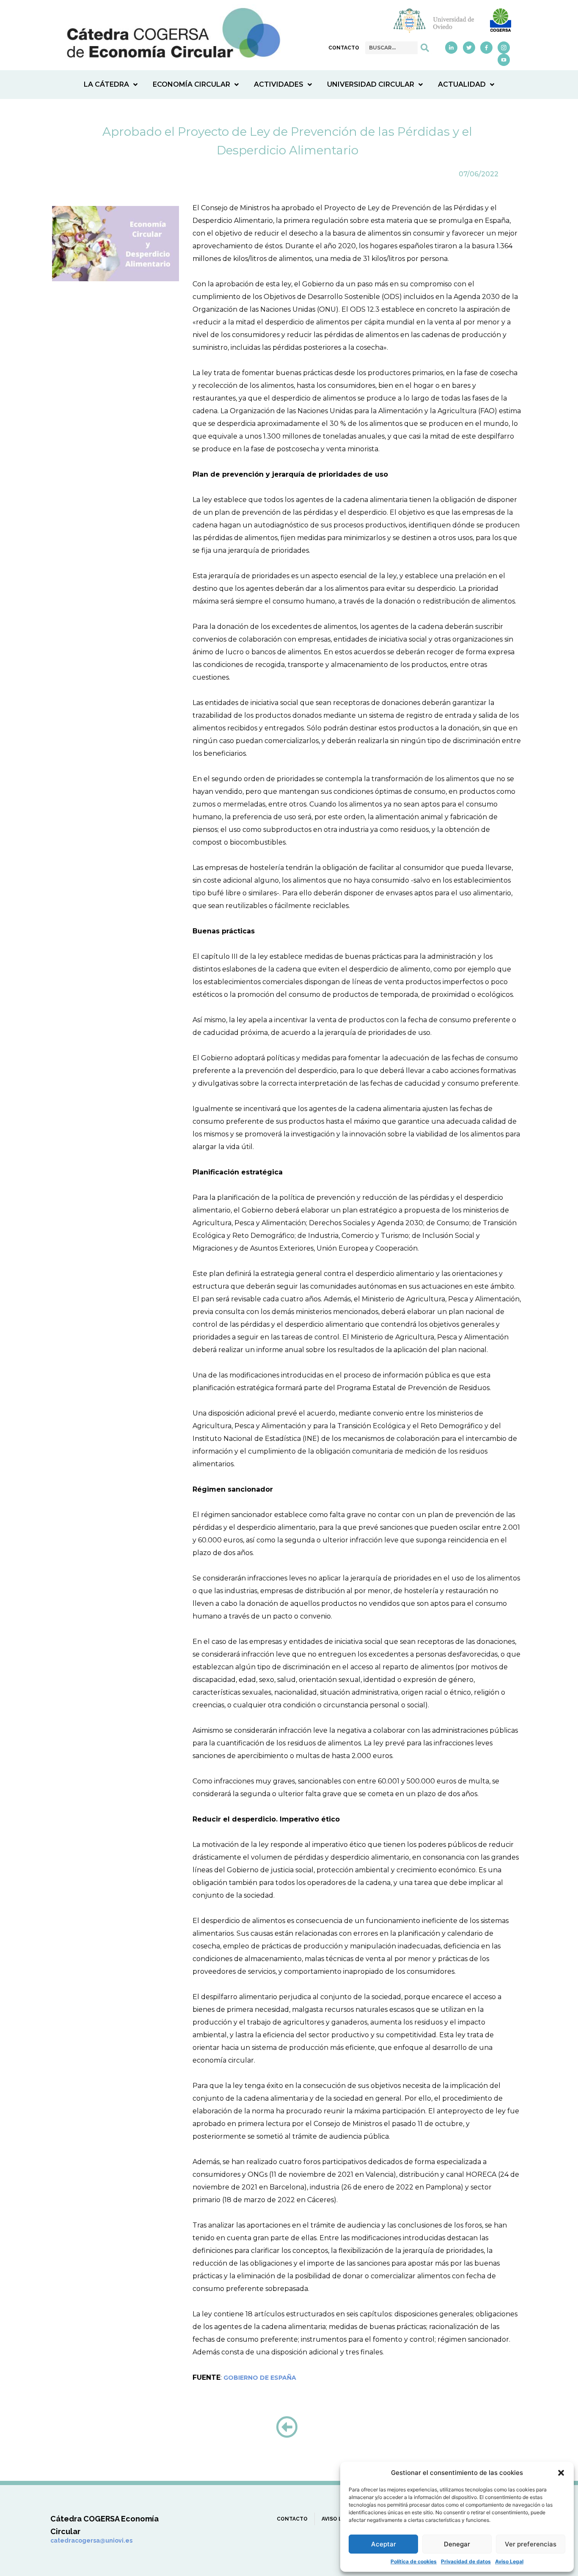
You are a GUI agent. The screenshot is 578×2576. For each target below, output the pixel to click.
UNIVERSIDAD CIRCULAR (371, 84)
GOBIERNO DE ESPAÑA (260, 2378)
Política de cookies (414, 2561)
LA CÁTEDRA (106, 84)
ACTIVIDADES (279, 84)
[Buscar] (425, 48)
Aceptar (384, 2544)
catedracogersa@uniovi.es (91, 2540)
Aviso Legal (509, 2561)
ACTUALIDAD (462, 84)
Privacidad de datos (466, 2561)
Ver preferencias (531, 2544)
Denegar (457, 2544)
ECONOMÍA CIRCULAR (191, 84)
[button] (561, 2473)
